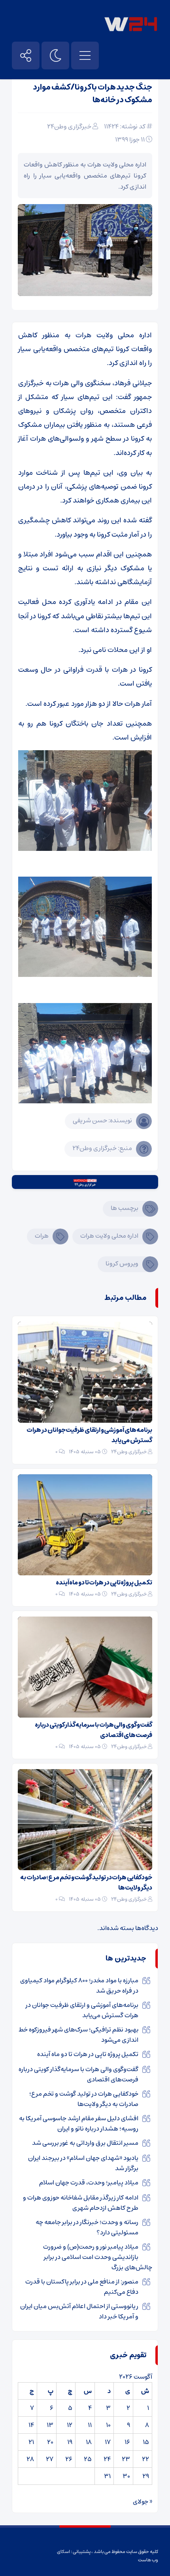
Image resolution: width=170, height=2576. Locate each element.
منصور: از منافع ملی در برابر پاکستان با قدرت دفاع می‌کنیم (82, 2287)
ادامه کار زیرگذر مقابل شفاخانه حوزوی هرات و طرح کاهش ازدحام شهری (81, 2203)
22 (145, 2459)
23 (126, 2459)
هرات (42, 1236)
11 (90, 2425)
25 (88, 2459)
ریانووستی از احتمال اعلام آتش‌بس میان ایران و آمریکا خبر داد (79, 2311)
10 (108, 2425)
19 (70, 2442)
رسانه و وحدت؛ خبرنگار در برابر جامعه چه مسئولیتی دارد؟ (87, 2227)
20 (50, 2442)
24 (107, 2459)
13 (50, 2425)
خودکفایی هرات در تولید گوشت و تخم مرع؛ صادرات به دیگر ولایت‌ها (86, 1882)
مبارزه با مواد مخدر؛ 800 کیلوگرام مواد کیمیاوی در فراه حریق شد (79, 1986)
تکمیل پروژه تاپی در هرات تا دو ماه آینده (104, 1582)
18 (89, 2442)
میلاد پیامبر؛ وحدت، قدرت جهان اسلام (89, 2182)
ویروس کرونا (122, 1263)
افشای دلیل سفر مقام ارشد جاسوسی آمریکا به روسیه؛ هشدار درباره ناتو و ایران (79, 2123)
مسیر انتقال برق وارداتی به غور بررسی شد (85, 2143)
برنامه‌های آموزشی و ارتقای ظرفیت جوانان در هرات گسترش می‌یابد (89, 1435)
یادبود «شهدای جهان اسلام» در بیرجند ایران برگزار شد (83, 2163)
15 (146, 2442)
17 (108, 2442)
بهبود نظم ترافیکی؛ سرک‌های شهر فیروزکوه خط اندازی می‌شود (78, 2035)
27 (50, 2459)
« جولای (143, 2501)
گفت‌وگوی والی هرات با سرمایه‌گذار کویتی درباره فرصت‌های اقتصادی (93, 1730)
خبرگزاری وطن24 (69, 126)
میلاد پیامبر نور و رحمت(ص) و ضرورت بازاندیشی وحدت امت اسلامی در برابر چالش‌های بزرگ (98, 2257)
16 (127, 2442)
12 (70, 2425)
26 (69, 2459)
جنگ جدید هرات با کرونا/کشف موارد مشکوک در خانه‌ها (93, 94)
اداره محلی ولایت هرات (109, 1236)
